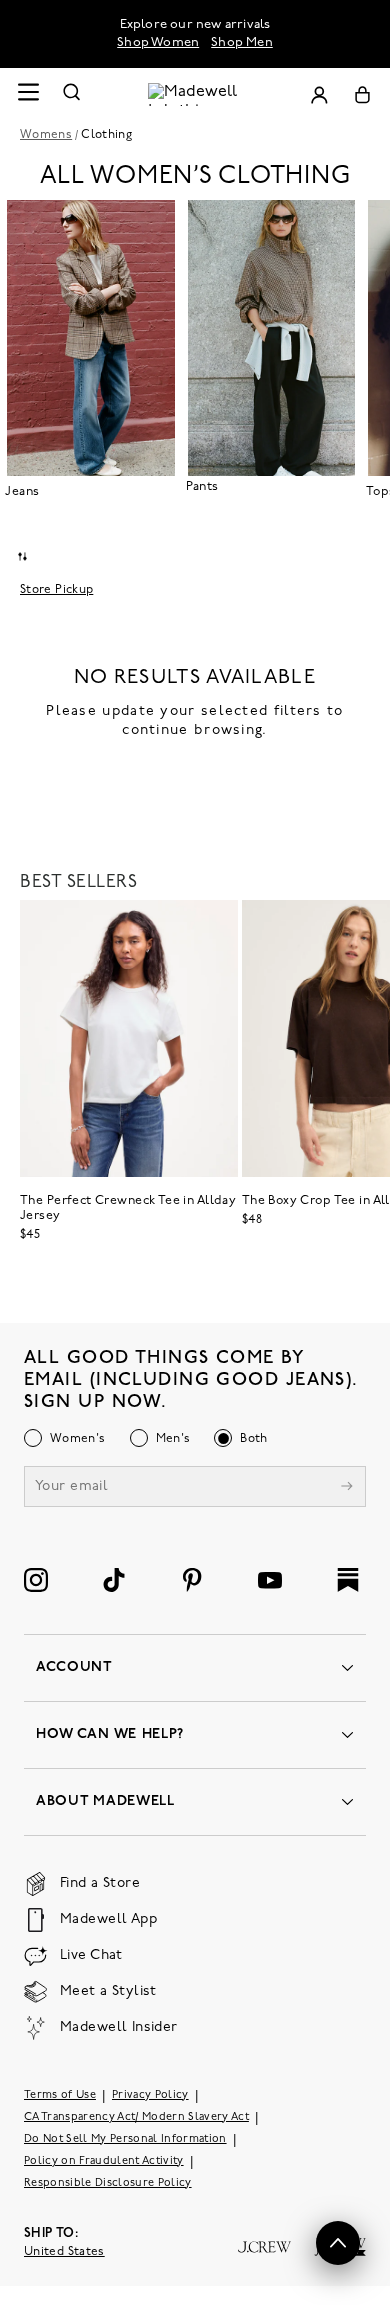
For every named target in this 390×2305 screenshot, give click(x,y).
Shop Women (158, 42)
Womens (46, 135)
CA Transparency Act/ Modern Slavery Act (136, 2117)
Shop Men (242, 42)
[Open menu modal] (28, 94)
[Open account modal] (319, 94)
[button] (338, 2243)
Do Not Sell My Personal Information (125, 2139)
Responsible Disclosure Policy (108, 2183)
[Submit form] (347, 1488)
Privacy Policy (150, 2095)
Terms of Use (60, 2095)
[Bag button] (362, 94)
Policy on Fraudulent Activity (104, 2161)
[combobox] (22, 557)
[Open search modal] (72, 94)
